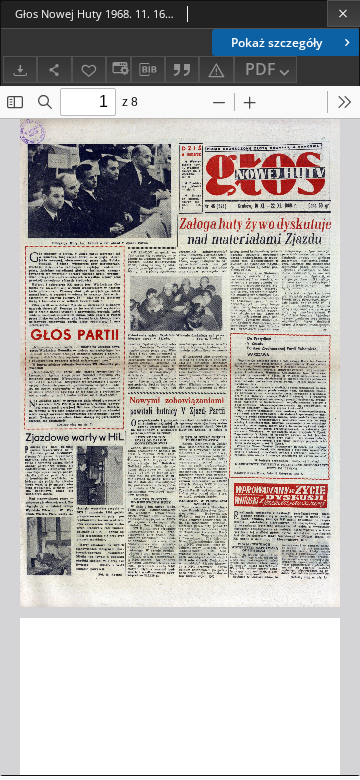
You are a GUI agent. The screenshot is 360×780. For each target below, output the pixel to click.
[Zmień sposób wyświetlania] (118, 69)
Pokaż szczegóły (276, 42)
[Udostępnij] (54, 69)
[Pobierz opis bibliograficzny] (148, 70)
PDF (260, 69)
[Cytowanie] (182, 69)
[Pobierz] (20, 69)
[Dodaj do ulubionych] (89, 69)
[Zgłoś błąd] (216, 69)
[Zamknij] (343, 13)
